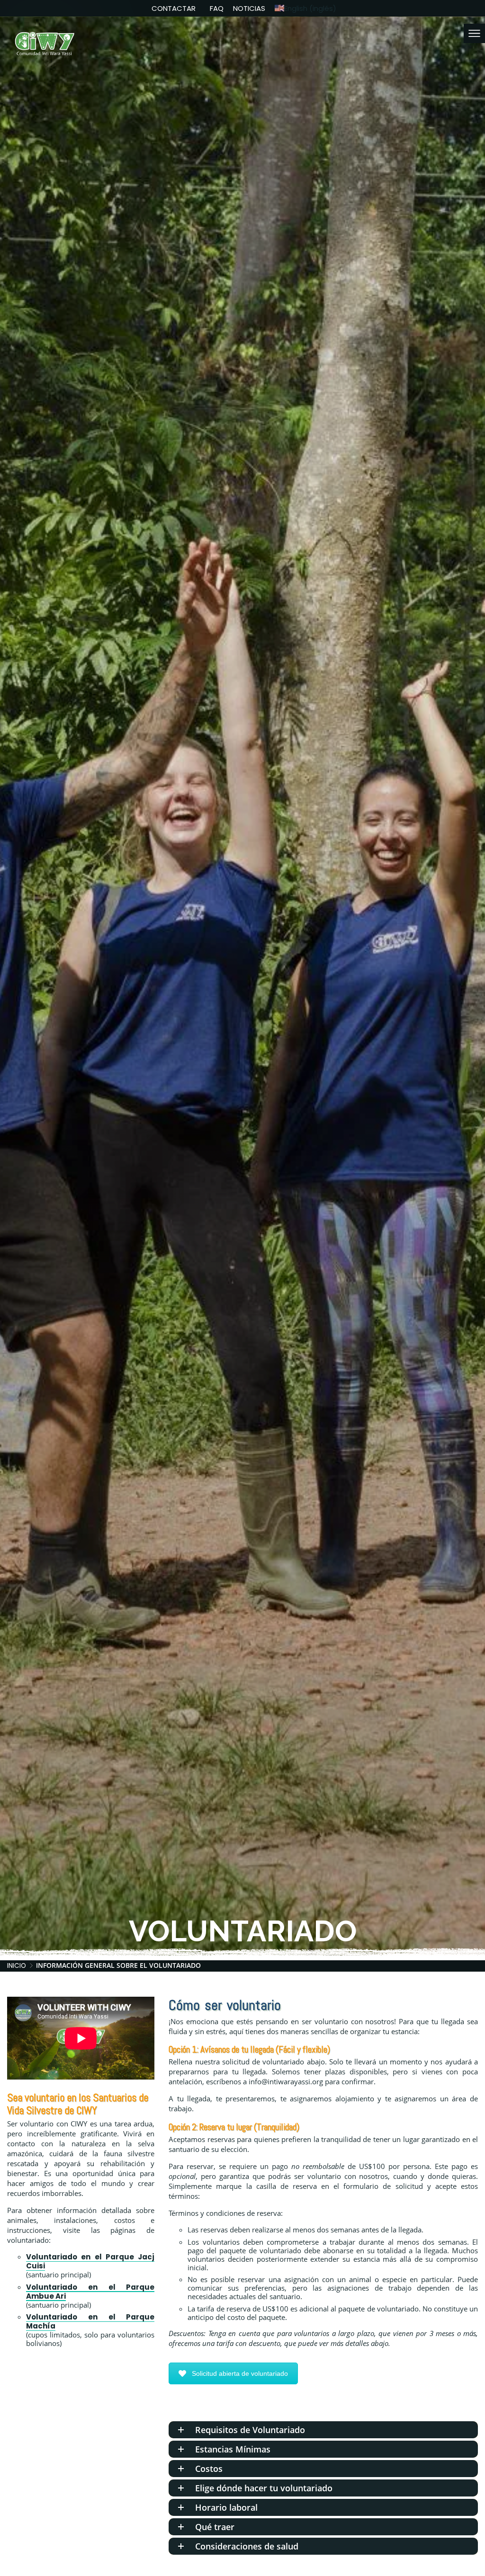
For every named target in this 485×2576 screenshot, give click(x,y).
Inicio (17, 1966)
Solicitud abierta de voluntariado (240, 2373)
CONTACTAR (174, 8)
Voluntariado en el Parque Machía (90, 2321)
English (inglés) (310, 8)
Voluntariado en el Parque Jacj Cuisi (90, 2261)
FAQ (217, 8)
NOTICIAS (249, 8)
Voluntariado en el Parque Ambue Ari (90, 2292)
